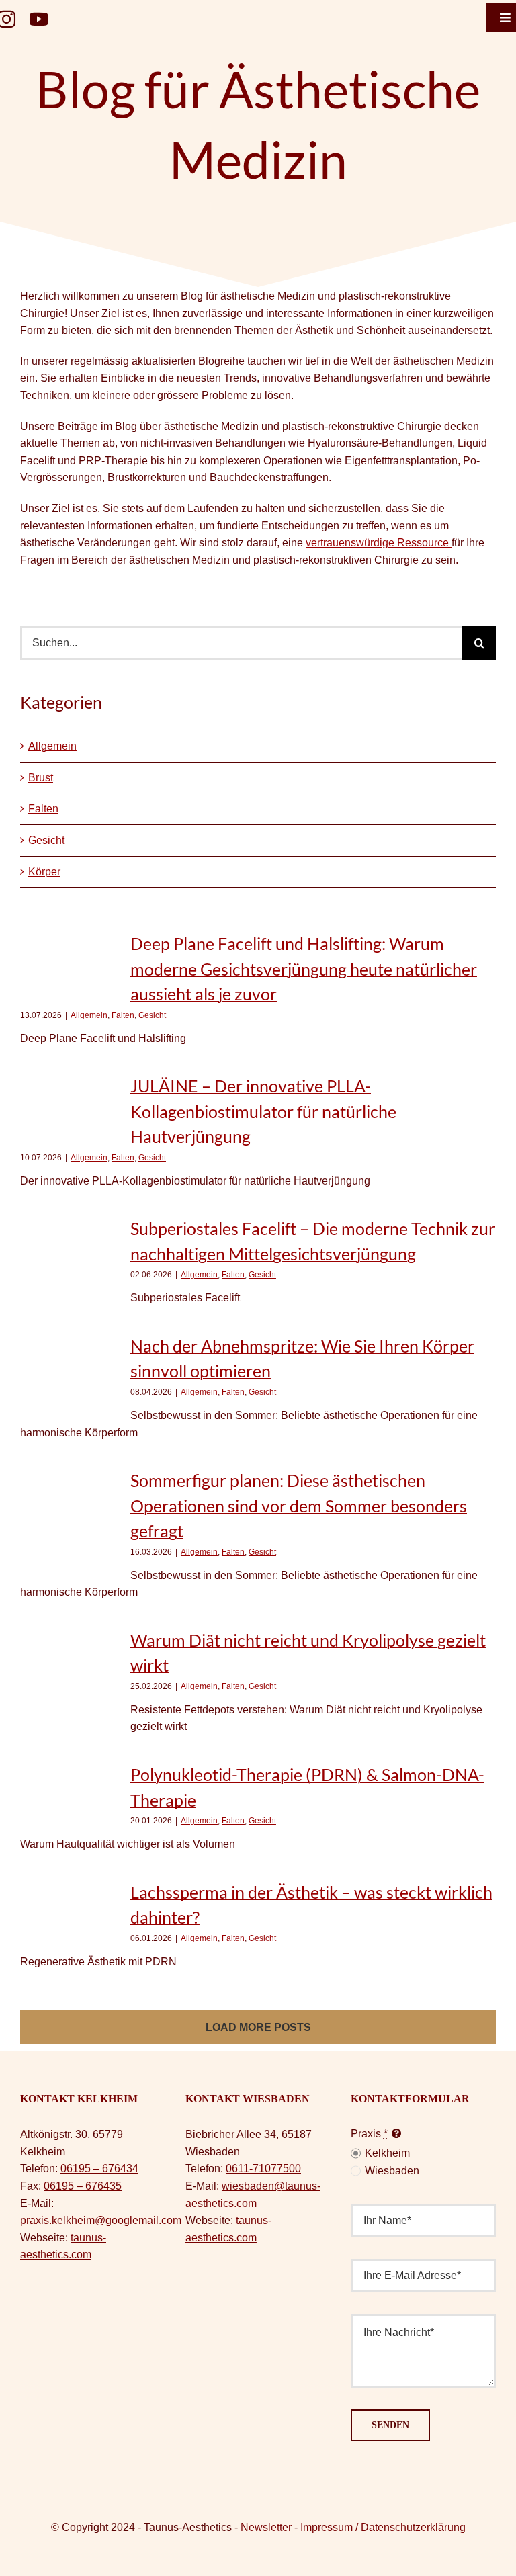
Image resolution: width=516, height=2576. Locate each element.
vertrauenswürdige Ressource (379, 543)
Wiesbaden (392, 2171)
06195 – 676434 (99, 2169)
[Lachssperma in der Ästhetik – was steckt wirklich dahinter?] (69, 1913)
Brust (41, 778)
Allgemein (52, 746)
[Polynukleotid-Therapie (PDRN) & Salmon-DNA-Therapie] (69, 1795)
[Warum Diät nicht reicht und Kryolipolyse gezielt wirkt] (69, 1676)
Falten (43, 809)
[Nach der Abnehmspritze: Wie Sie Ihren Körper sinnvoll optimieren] (69, 1374)
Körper (44, 872)
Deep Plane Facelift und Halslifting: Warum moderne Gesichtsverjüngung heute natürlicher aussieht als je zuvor (304, 969)
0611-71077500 (263, 2169)
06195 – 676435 (83, 2186)
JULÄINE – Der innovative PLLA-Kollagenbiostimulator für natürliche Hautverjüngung (263, 1111)
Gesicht (46, 840)
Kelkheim (387, 2153)
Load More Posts (258, 2027)
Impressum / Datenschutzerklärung (383, 2527)
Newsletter (266, 2527)
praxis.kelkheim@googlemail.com (101, 2220)
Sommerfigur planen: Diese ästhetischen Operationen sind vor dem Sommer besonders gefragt (299, 1505)
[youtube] (39, 19)
